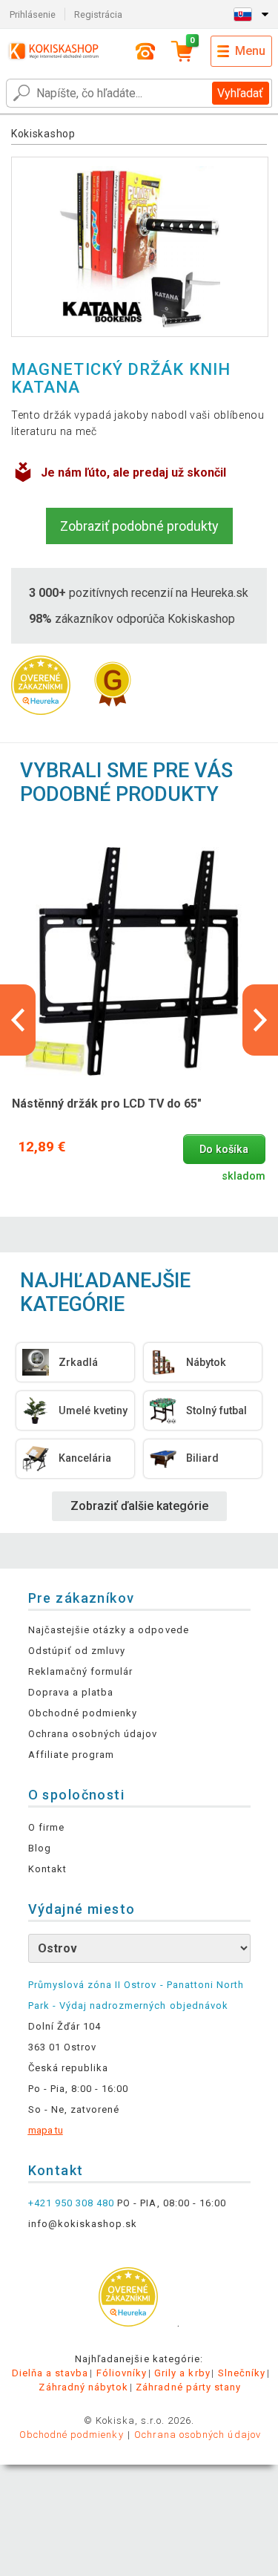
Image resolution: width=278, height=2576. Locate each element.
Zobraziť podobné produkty (139, 526)
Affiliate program (72, 1755)
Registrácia (98, 14)
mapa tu (46, 2130)
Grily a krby (182, 2373)
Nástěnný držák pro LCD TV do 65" (107, 1104)
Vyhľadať (240, 93)
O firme (46, 1827)
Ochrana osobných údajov (93, 1734)
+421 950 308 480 (72, 2203)
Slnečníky (242, 2373)
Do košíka (224, 1150)
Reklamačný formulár (81, 1671)
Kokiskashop (43, 134)
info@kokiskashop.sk (83, 2224)
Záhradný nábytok (83, 2387)
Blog (40, 1848)
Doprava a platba (71, 1692)
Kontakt (47, 1869)
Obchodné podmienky (83, 1713)
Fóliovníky (122, 2373)
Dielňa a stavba (50, 2373)
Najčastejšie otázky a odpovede (109, 1630)
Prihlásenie (33, 14)
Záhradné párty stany (188, 2387)
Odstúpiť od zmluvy (77, 1651)
